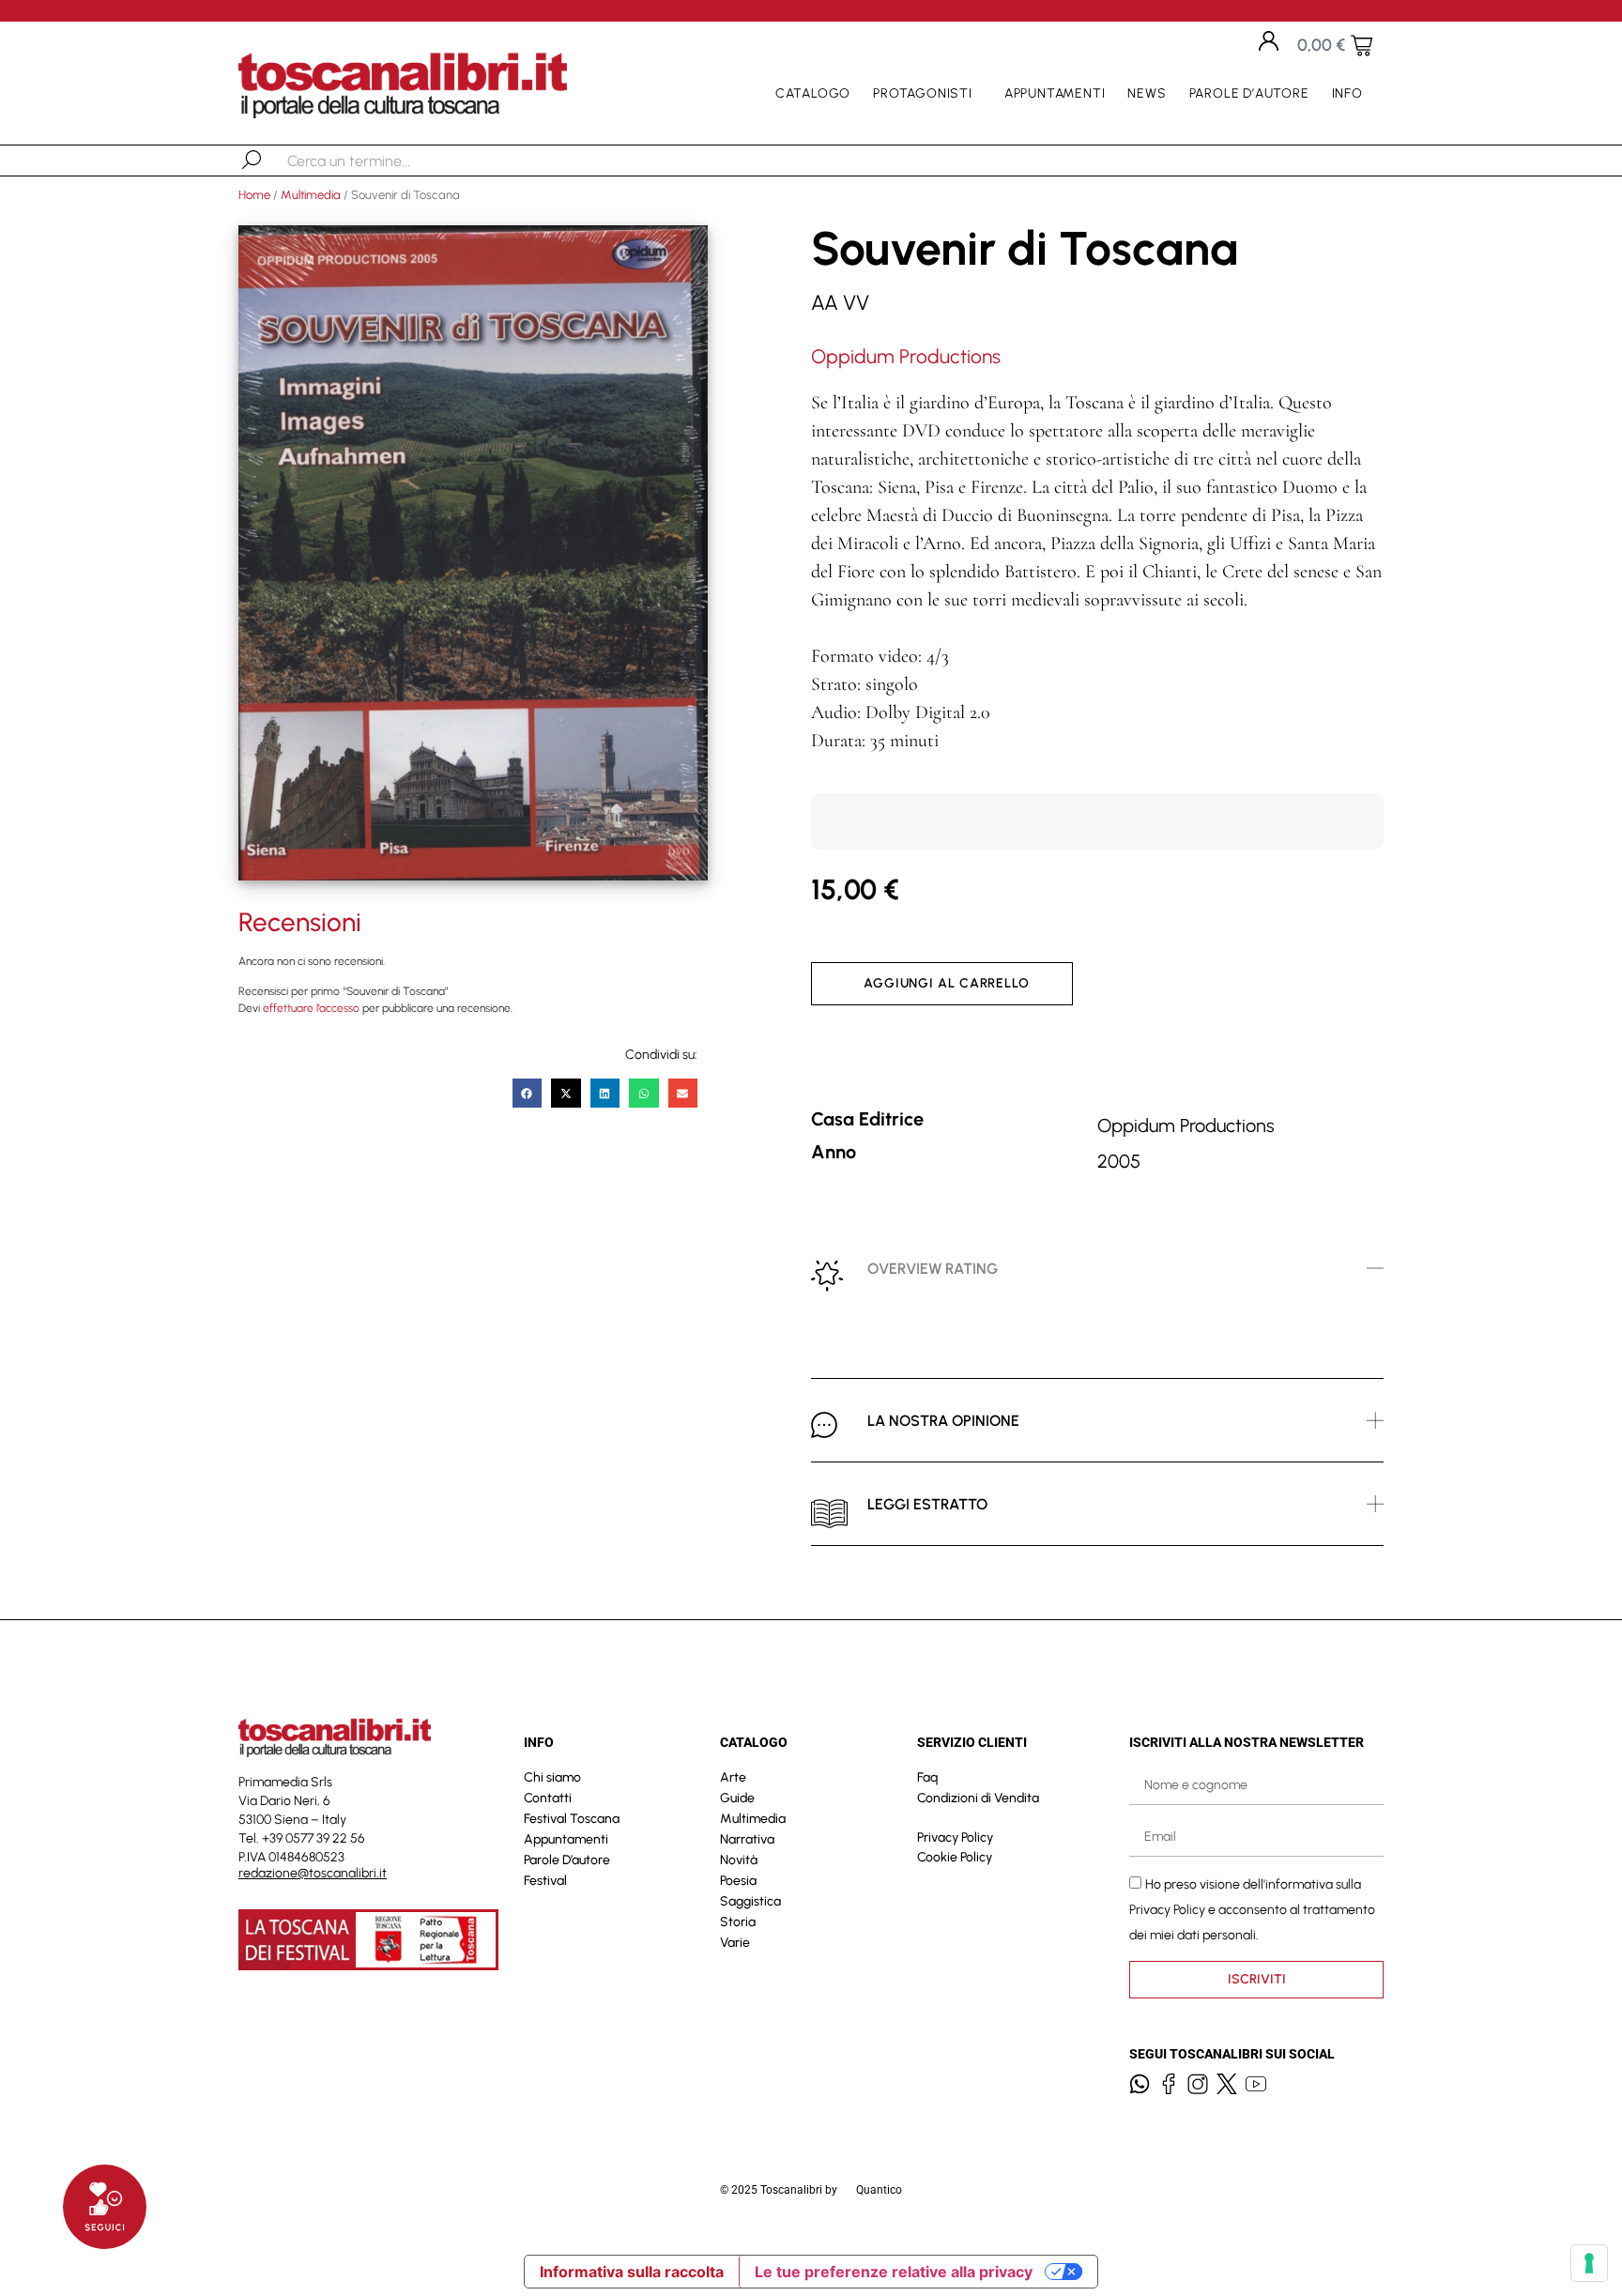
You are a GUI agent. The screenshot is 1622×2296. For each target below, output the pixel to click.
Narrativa (747, 1839)
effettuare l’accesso (311, 1008)
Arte (733, 1777)
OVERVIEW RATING (933, 1269)
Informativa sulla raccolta (632, 2272)
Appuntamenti (1055, 93)
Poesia (738, 1881)
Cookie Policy (955, 1857)
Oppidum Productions (906, 356)
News (1147, 93)
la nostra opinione (943, 1421)
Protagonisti (923, 93)
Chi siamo (552, 1777)
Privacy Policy (955, 1837)
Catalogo (813, 93)
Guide (737, 1798)
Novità (739, 1860)
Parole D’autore (1249, 93)
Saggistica (750, 1901)
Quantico (879, 2190)
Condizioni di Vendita (978, 1798)
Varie (735, 1943)
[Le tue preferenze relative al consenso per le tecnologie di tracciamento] (1589, 2263)
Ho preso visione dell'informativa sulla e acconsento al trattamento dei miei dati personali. (1252, 1909)
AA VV (840, 303)
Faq (927, 1777)
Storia (738, 1922)
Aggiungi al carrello (947, 983)
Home (254, 195)
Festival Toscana (572, 1819)
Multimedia (311, 195)
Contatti (548, 1798)
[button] (528, 1094)
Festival (545, 1881)
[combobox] (384, 161)
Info (1347, 93)
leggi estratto (927, 1504)
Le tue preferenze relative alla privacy (894, 2272)
